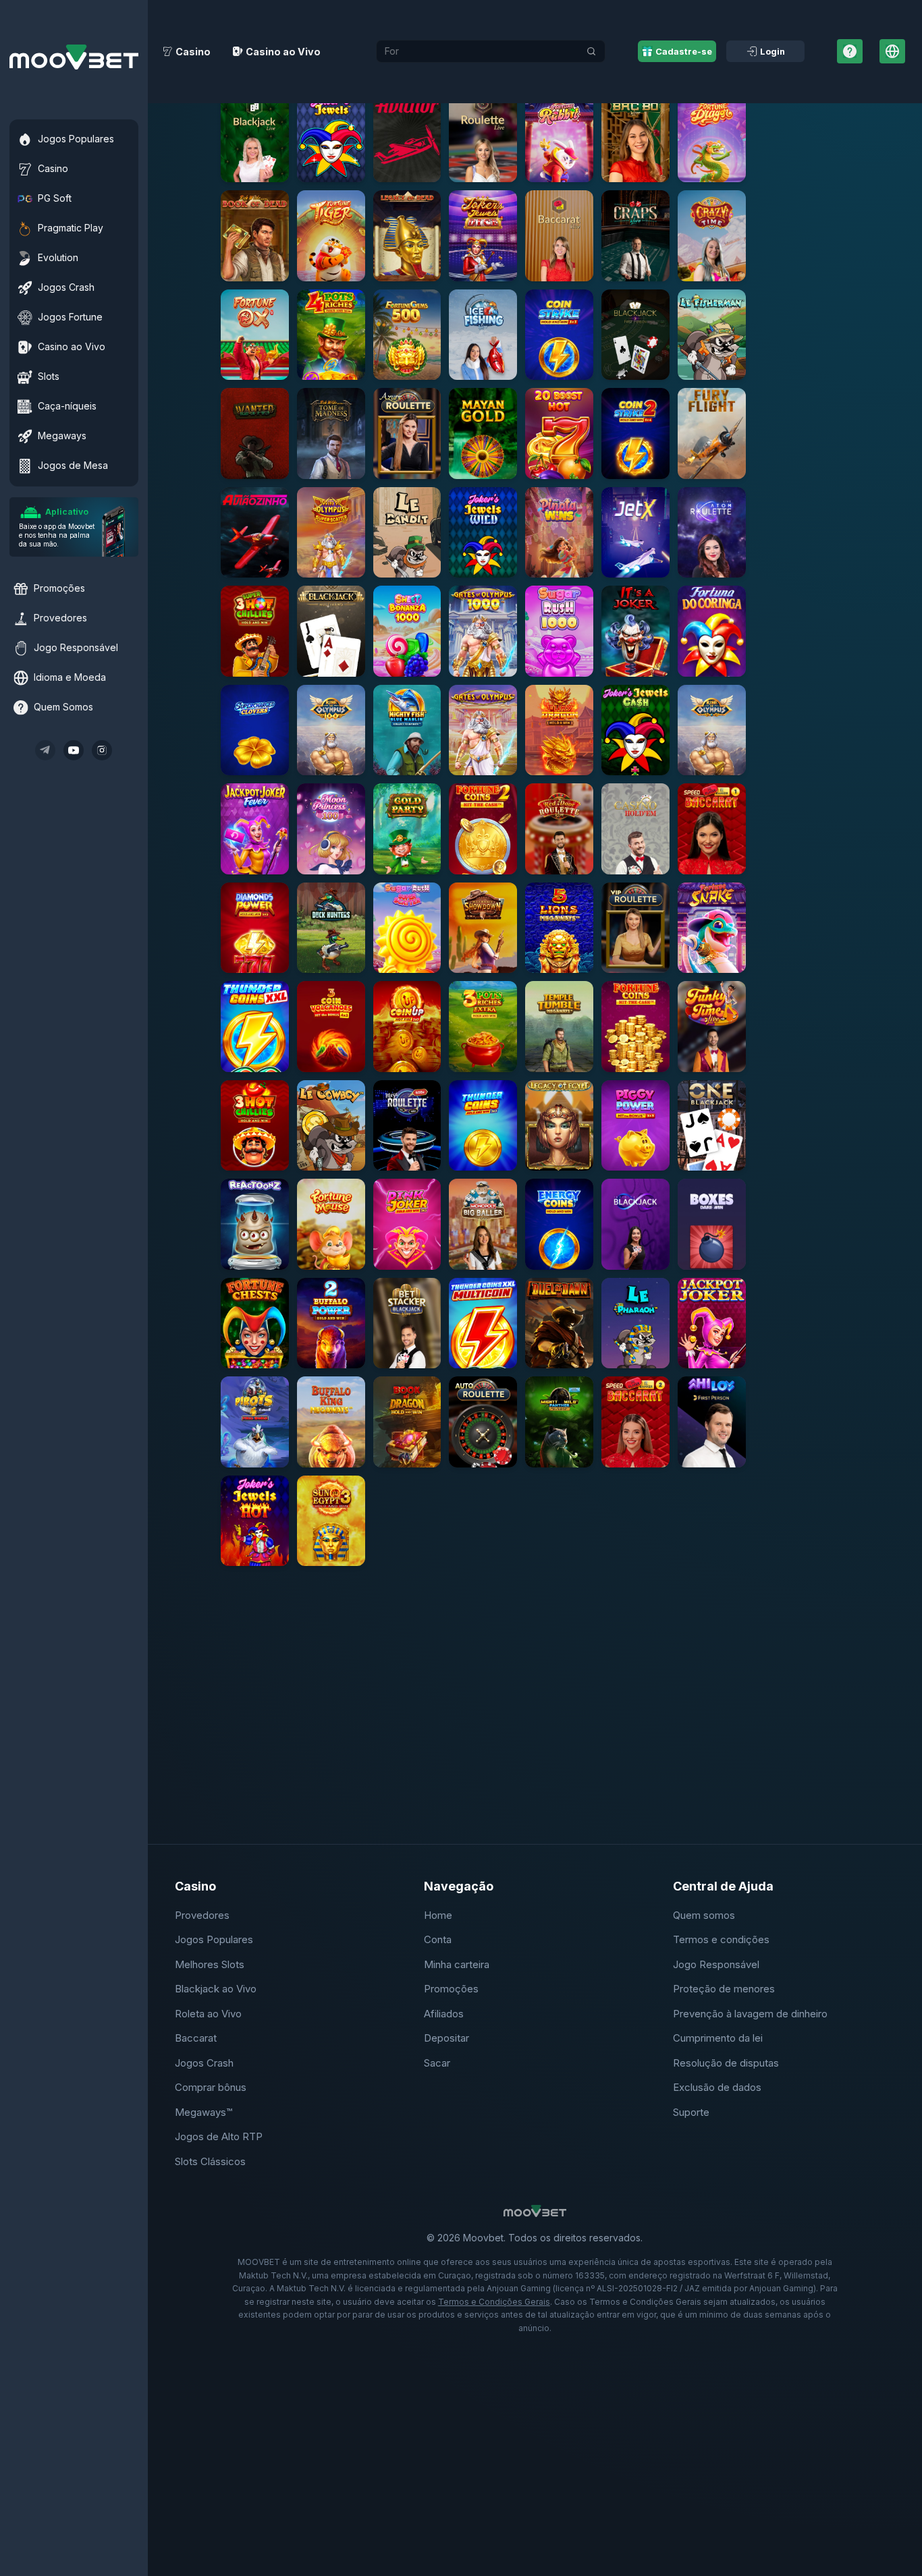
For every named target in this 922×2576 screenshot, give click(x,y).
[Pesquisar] (591, 51)
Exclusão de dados (717, 2087)
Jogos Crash (204, 2063)
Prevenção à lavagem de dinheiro (750, 2014)
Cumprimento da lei (718, 2038)
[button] (255, 137)
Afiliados (444, 2014)
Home (438, 1915)
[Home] (74, 57)
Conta (438, 1939)
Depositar (446, 2038)
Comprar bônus (211, 2087)
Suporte (691, 2112)
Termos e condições (721, 1939)
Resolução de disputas (726, 2063)
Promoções (451, 1989)
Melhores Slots (210, 1964)
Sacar (437, 2063)
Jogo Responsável (716, 1964)
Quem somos (704, 1915)
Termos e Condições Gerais (494, 2302)
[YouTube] (74, 750)
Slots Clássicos (210, 2161)
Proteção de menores (724, 1989)
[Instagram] (102, 750)
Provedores (202, 1915)
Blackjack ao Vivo (216, 1989)
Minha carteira (457, 1964)
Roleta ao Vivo (208, 2014)
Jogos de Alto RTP (219, 2136)
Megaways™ (204, 2112)
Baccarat (196, 2038)
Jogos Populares (214, 1939)
